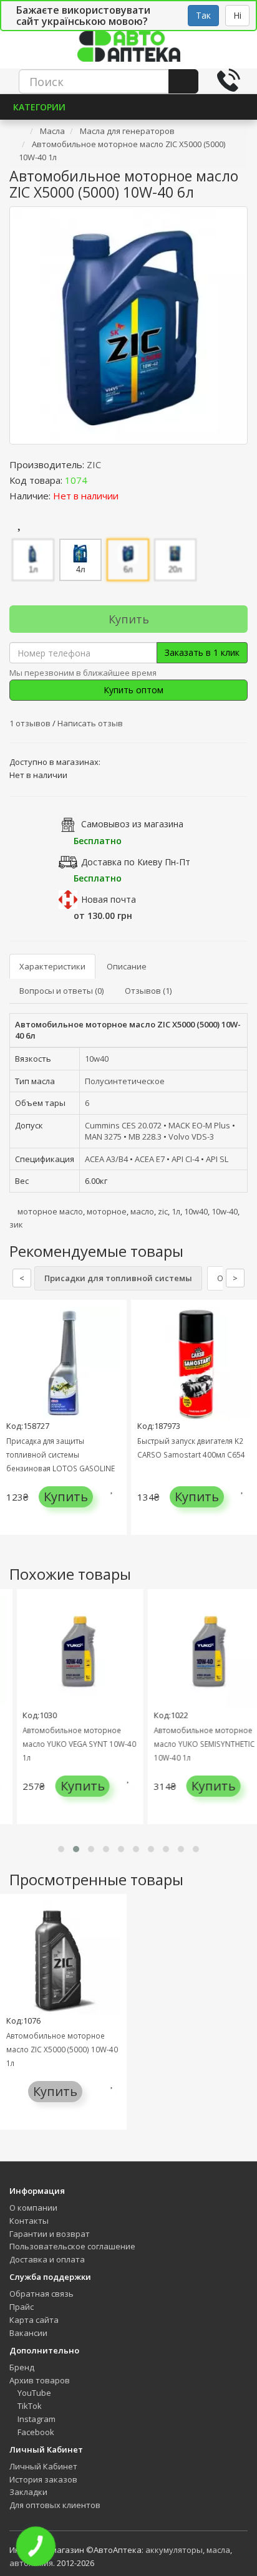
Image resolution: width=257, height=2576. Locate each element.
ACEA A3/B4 (106, 1159)
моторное (107, 1211)
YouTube (33, 2393)
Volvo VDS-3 (191, 1137)
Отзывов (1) (148, 991)
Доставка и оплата (47, 2259)
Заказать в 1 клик (202, 652)
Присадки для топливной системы (118, 1278)
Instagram (36, 2419)
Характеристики (52, 966)
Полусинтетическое (125, 1081)
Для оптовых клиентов (55, 2505)
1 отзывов (31, 723)
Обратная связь (41, 2294)
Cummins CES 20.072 (123, 1125)
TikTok (29, 2406)
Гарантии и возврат (50, 2234)
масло (142, 1211)
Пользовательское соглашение (72, 2246)
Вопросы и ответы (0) (61, 991)
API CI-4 (185, 1159)
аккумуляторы (174, 2550)
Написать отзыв (90, 723)
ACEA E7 (150, 1159)
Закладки (28, 2492)
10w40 (97, 1059)
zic (163, 1211)
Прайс (22, 2307)
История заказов (43, 2479)
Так (203, 15)
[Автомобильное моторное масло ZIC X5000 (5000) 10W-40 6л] (128, 325)
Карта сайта (34, 2320)
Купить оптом (132, 690)
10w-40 (225, 1211)
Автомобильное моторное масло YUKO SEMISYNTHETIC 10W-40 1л (197, 1744)
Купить (129, 619)
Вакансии (28, 2333)
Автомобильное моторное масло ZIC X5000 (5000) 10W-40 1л (62, 2049)
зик (16, 1224)
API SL (217, 1159)
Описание (127, 966)
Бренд (22, 2367)
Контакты (29, 2221)
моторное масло (50, 1211)
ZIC (94, 464)
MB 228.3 (145, 1137)
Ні (237, 15)
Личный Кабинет (43, 2466)
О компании (33, 2208)
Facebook (35, 2432)
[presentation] (12, 1427)
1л (176, 1211)
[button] (61, 1849)
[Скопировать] (97, 480)
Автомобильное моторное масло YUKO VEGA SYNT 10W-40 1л (72, 1744)
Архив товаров (40, 2380)
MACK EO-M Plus (199, 1125)
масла (218, 2550)
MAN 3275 (103, 1137)
